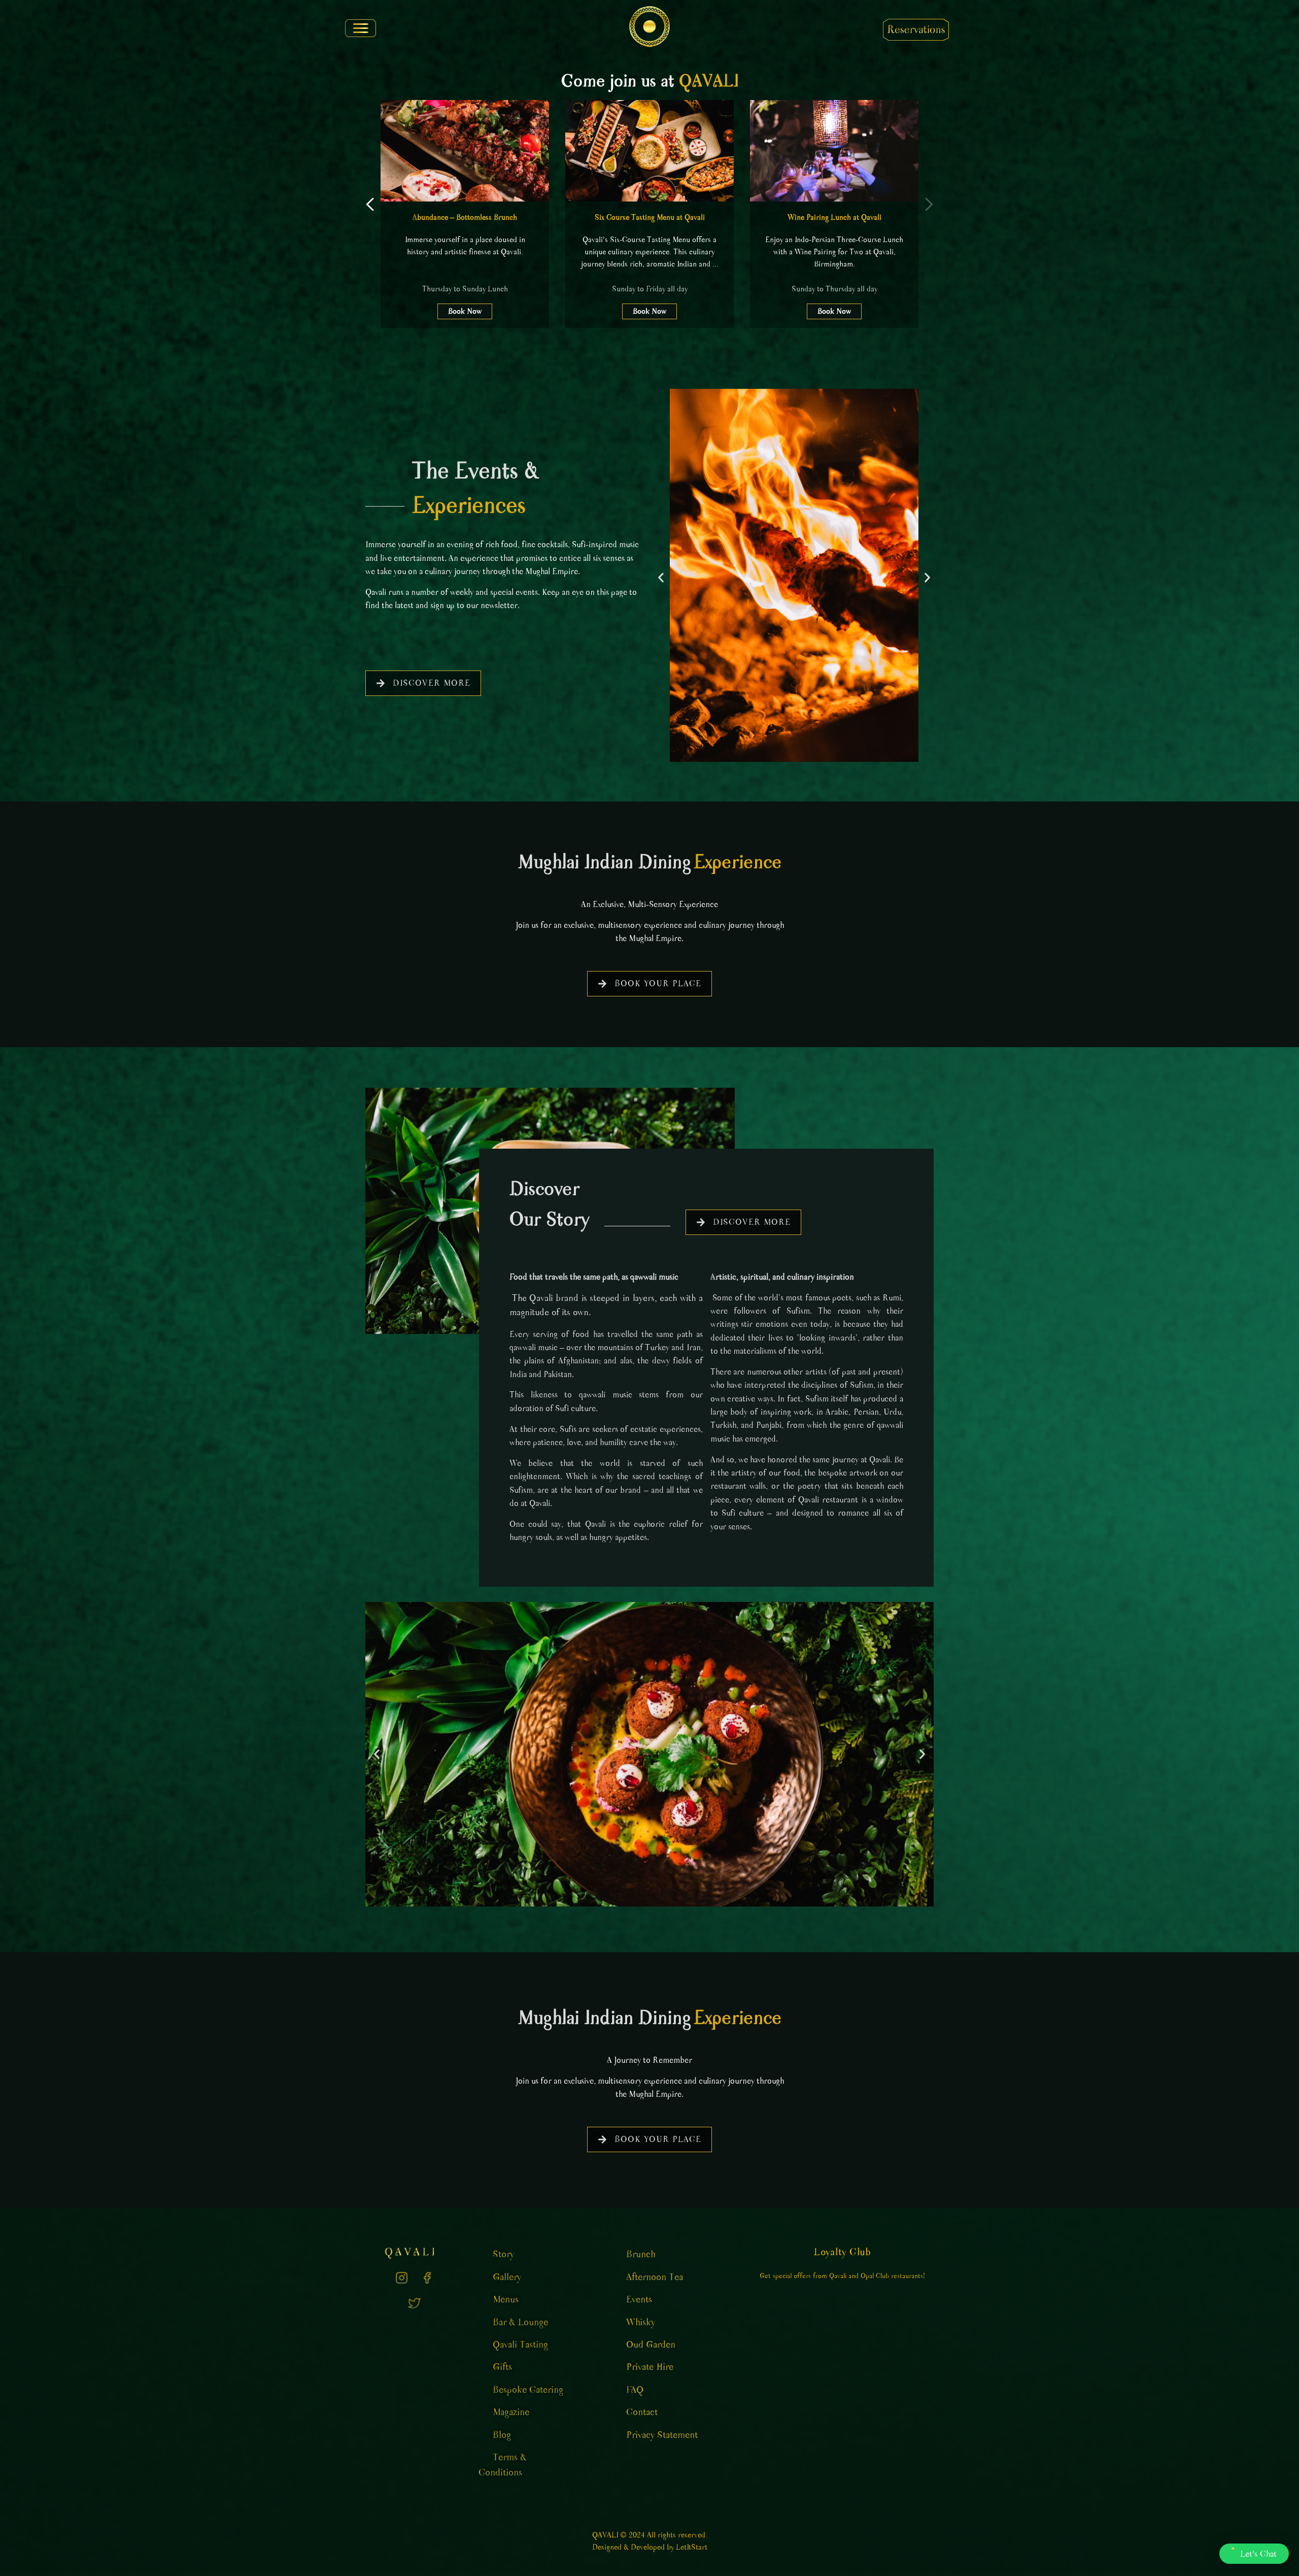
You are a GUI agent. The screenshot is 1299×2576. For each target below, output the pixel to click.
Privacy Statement (662, 2435)
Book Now (465, 311)
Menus (506, 2299)
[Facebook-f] (427, 2278)
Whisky (641, 2322)
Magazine (511, 2412)
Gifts (502, 2367)
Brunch (641, 2254)
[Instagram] (401, 2278)
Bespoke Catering (528, 2390)
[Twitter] (414, 2303)
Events (639, 2299)
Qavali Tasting (520, 2345)
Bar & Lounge (520, 2322)
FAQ (635, 2390)
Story (503, 2254)
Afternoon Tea (655, 2277)
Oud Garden (651, 2345)
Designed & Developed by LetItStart (650, 2547)
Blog (502, 2435)
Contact (642, 2412)
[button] (359, 27)
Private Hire (650, 2367)
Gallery (507, 2277)
